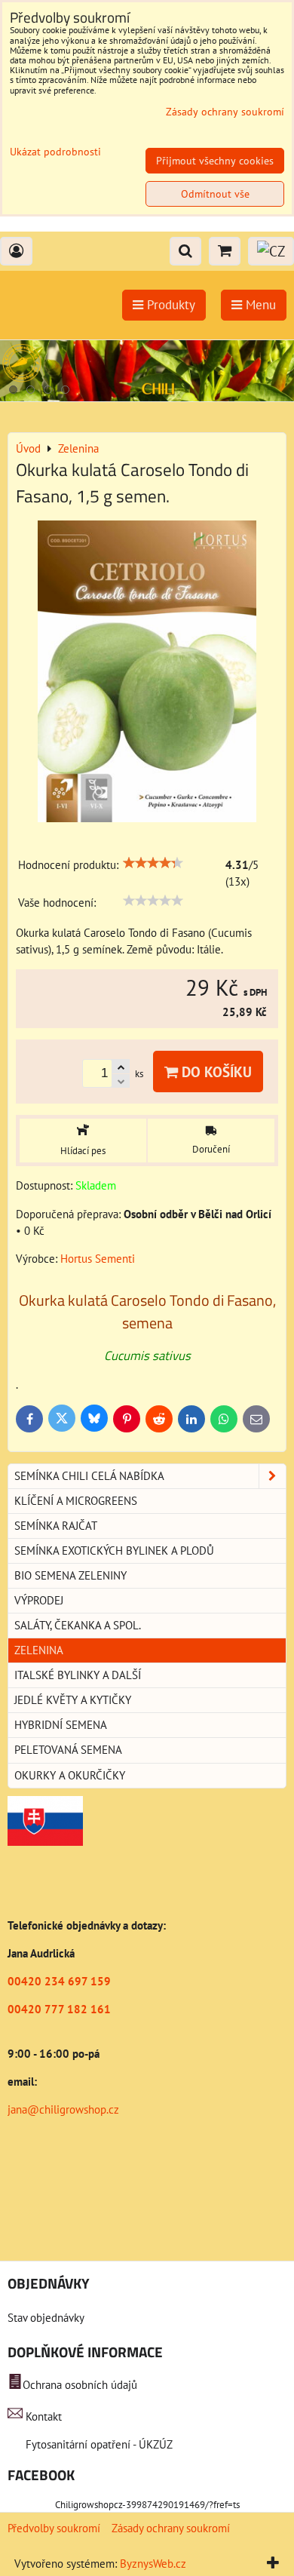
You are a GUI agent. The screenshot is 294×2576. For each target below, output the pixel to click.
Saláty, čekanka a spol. (78, 1625)
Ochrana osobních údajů (80, 2385)
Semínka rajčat (56, 1526)
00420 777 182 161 (59, 2009)
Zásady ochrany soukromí (171, 2528)
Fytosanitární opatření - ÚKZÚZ (98, 2444)
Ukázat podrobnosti (55, 152)
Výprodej (39, 1600)
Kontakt (44, 2416)
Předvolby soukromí (54, 2528)
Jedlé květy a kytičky (73, 1700)
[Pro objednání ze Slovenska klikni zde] (45, 1842)
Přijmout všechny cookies (215, 161)
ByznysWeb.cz (153, 2564)
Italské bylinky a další (78, 1675)
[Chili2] (147, 397)
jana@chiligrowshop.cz (63, 2109)
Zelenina (39, 1650)
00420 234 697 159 (59, 1981)
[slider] (153, 863)
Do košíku (215, 1072)
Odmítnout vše (215, 194)
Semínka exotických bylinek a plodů (114, 1551)
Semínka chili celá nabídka (89, 1476)
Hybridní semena (61, 1725)
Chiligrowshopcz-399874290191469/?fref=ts (147, 2505)
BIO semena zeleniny (70, 1575)
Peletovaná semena (68, 1750)
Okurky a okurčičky (70, 1775)
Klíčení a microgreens (76, 1501)
